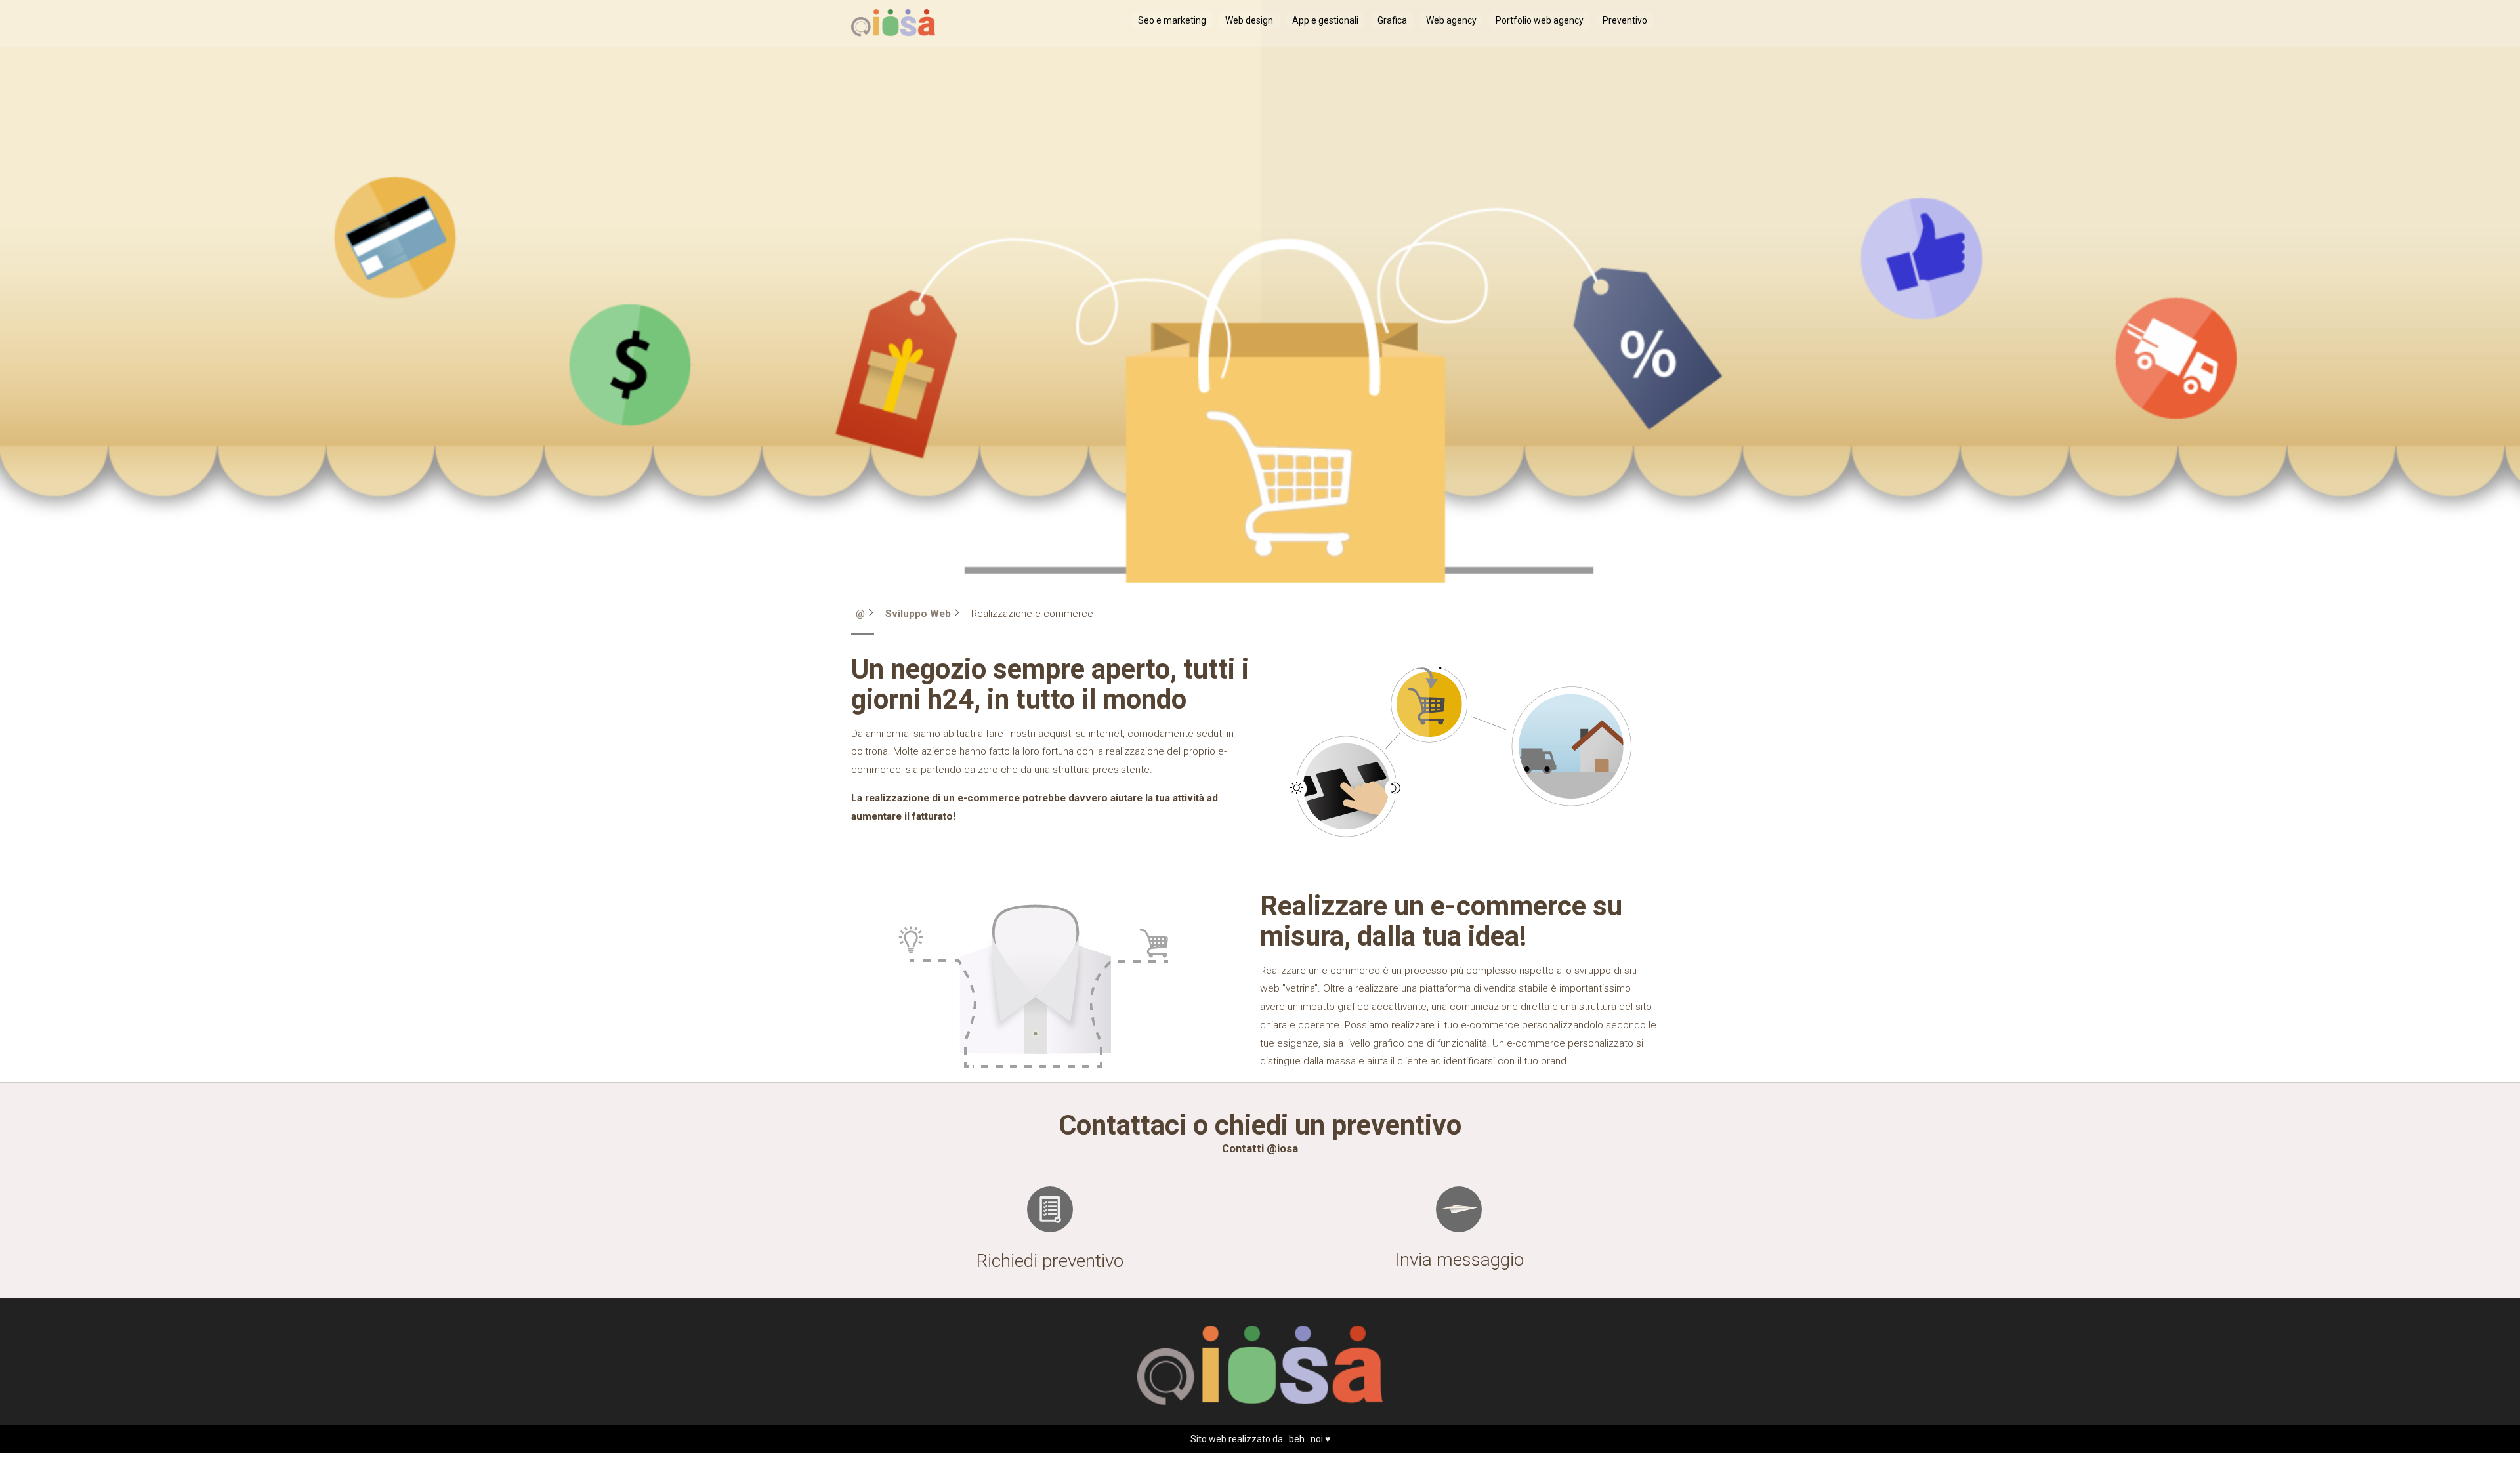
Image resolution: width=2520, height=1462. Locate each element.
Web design (1249, 20)
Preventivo (1625, 20)
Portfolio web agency (1540, 20)
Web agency (1451, 20)
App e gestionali (1325, 20)
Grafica (1392, 20)
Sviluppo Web (918, 614)
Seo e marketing (1172, 20)
